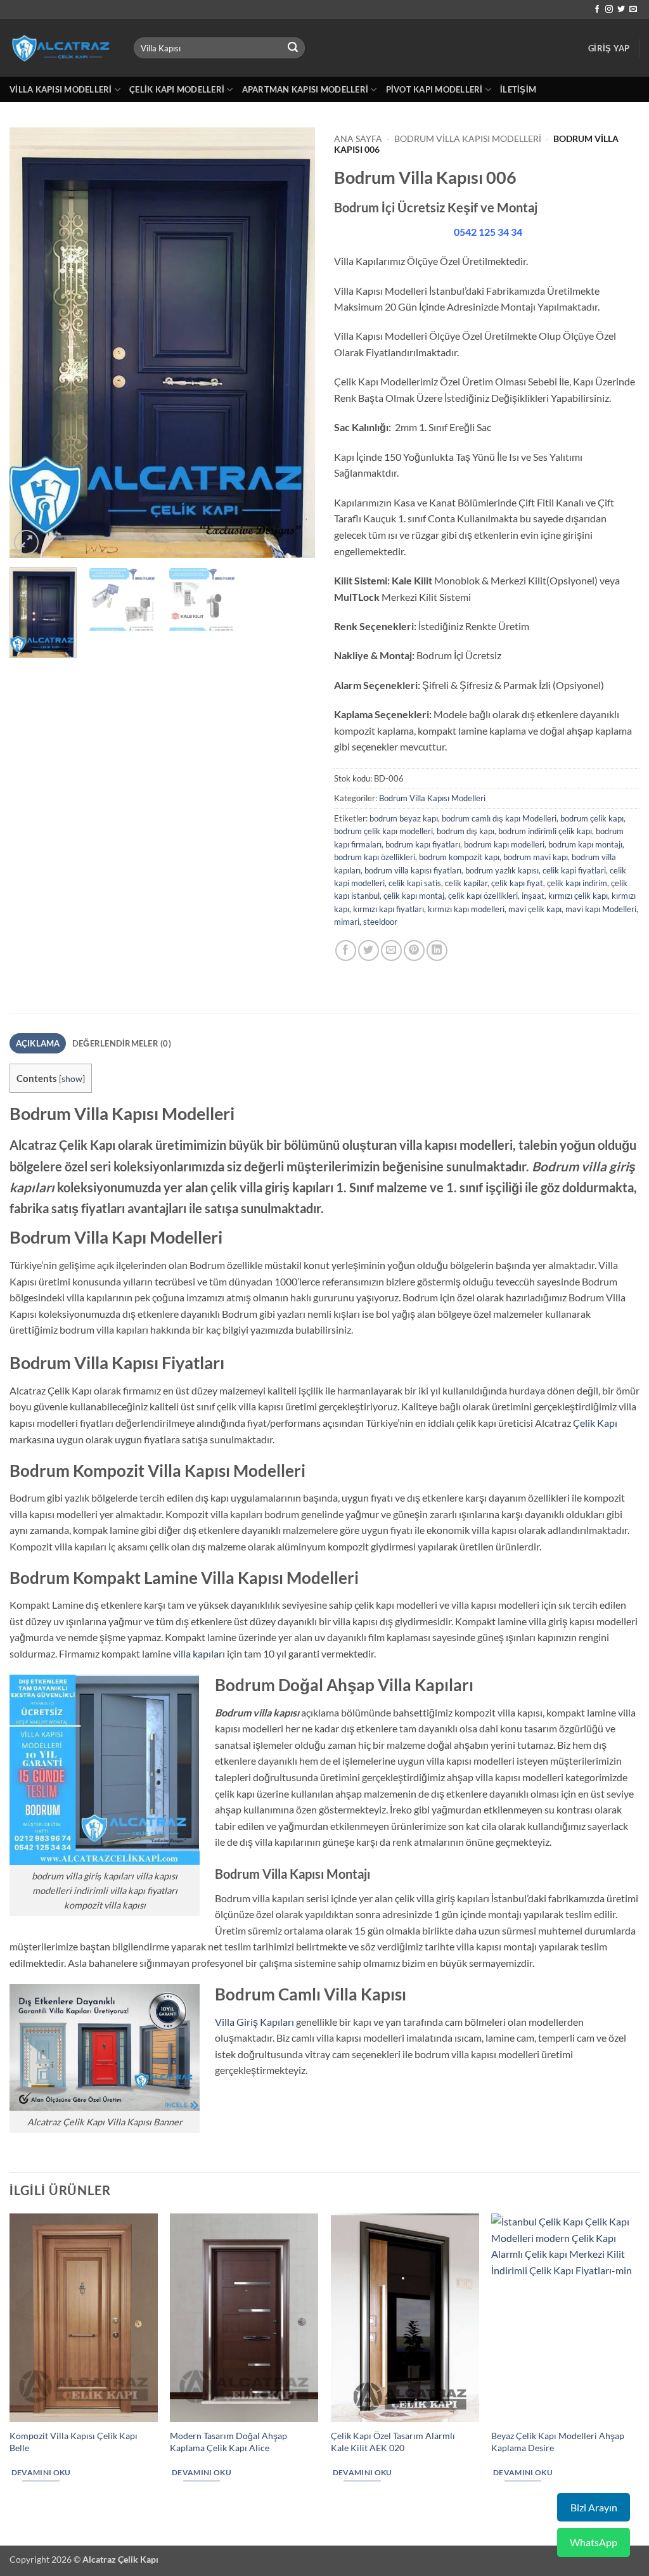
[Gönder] (293, 48)
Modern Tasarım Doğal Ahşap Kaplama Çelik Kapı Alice (228, 2442)
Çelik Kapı (595, 1423)
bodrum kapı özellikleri (375, 857)
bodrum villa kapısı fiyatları (413, 870)
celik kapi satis (415, 883)
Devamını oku (41, 2472)
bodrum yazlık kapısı (502, 870)
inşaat (533, 896)
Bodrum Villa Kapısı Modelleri (468, 139)
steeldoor (380, 922)
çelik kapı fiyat (517, 883)
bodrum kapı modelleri (504, 844)
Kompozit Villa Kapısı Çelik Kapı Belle (74, 2442)
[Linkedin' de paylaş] (437, 950)
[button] (609, 48)
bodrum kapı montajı (585, 844)
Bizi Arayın (594, 2507)
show (72, 1079)
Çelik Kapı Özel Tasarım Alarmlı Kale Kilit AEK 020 (393, 2442)
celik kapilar (466, 883)
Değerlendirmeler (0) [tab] (122, 1043)
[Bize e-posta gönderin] (633, 10)
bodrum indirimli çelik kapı (545, 831)
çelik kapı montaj (414, 896)
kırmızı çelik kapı (578, 896)
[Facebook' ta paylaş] (346, 950)
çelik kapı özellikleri (483, 896)
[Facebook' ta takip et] (597, 10)
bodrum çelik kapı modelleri (383, 831)
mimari (347, 922)
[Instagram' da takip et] (609, 10)
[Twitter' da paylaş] (369, 950)
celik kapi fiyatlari (574, 870)
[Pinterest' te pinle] (414, 950)
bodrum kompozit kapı (459, 857)
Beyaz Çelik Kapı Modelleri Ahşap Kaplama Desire (558, 2442)
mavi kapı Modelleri (601, 909)
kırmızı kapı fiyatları (389, 909)
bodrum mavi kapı (536, 857)
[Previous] (32, 343)
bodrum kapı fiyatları (423, 844)
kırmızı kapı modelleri (466, 909)
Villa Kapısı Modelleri (61, 89)
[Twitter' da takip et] (621, 10)
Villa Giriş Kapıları (254, 2022)
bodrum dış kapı (466, 831)
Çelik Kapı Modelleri (177, 89)
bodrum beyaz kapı (404, 818)
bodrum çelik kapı (592, 818)
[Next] (293, 343)
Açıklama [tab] (38, 1043)
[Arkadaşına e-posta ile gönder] (391, 950)
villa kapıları (199, 1653)
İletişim (518, 89)
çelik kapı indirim (577, 883)
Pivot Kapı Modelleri (434, 89)
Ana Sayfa (358, 139)
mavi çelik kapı (535, 909)
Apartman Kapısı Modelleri (305, 89)
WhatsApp (594, 2542)
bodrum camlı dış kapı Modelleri (499, 818)
